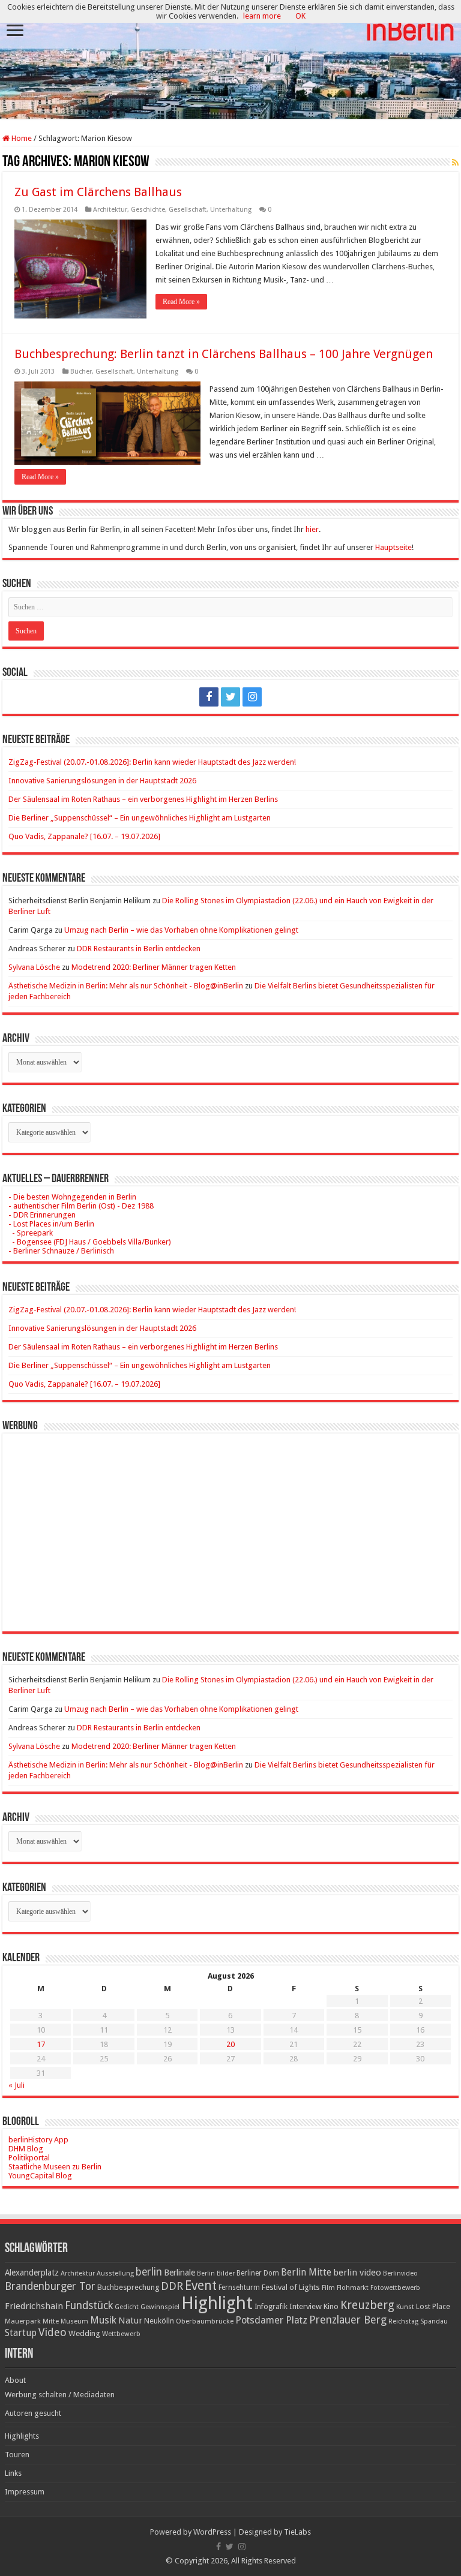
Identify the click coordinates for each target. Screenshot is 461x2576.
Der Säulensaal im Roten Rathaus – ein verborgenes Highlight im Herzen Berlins (143, 799)
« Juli (17, 2085)
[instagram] (252, 697)
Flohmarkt (353, 2288)
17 (41, 2044)
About (15, 2380)
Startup (21, 2333)
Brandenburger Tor (50, 2286)
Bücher (81, 372)
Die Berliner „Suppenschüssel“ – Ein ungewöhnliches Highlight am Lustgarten (140, 818)
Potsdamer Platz (271, 2320)
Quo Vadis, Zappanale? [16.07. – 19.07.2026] (84, 836)
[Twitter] (230, 697)
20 (230, 2044)
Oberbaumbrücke (205, 2321)
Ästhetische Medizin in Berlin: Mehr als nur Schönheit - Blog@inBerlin (126, 986)
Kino (331, 2306)
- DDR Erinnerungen (42, 1215)
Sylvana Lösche (34, 967)
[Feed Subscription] (455, 163)
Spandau (434, 2321)
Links (13, 2473)
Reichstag (403, 2321)
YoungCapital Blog (40, 2176)
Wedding (84, 2333)
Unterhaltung (231, 210)
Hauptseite (393, 547)
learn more (262, 16)
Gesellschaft (188, 210)
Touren (17, 2455)
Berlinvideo (400, 2273)
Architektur (110, 210)
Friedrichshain (34, 2306)
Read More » (181, 302)
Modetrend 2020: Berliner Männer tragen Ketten (154, 967)
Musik (103, 2320)
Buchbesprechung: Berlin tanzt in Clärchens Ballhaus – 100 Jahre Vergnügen (224, 354)
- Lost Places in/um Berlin (51, 1224)
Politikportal (29, 2158)
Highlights (22, 2436)
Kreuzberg (367, 2305)
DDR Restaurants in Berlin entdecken (139, 949)
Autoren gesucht (33, 2413)
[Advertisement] (230, 1523)
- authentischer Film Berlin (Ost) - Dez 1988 (81, 1206)
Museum (74, 2321)
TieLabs (297, 2532)
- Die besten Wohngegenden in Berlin (72, 1197)
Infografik (271, 2307)
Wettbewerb (121, 2334)
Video (53, 2332)
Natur (130, 2320)
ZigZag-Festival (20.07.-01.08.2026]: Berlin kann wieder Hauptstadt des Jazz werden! (152, 762)
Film (328, 2288)
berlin (149, 2272)
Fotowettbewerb (395, 2288)
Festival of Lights (291, 2287)
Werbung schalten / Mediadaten (60, 2395)
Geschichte (148, 210)
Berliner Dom (258, 2273)
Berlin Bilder (216, 2273)
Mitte (51, 2321)
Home (21, 138)
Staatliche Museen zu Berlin (55, 2167)
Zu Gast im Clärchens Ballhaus (98, 192)
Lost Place (433, 2307)
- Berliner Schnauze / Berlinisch (61, 1251)
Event (201, 2285)
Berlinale (179, 2273)
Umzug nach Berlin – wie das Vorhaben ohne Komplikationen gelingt (181, 930)
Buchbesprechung (128, 2287)
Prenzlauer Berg (348, 2320)
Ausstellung (115, 2273)
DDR (172, 2286)
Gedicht (127, 2307)
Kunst (405, 2307)
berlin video (357, 2273)
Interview (306, 2306)
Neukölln (159, 2321)
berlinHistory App (38, 2140)
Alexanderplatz (32, 2273)
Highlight (217, 2303)
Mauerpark (23, 2321)
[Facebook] (209, 697)
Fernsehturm (239, 2288)
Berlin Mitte (306, 2273)
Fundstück (89, 2306)
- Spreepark (31, 1233)
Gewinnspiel (160, 2307)
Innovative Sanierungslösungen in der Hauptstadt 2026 (102, 781)
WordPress (212, 2532)
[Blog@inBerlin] (230, 60)
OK (300, 16)
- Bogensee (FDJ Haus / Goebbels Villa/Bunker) (90, 1242)
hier (312, 529)
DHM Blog (26, 2149)
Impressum (25, 2492)
